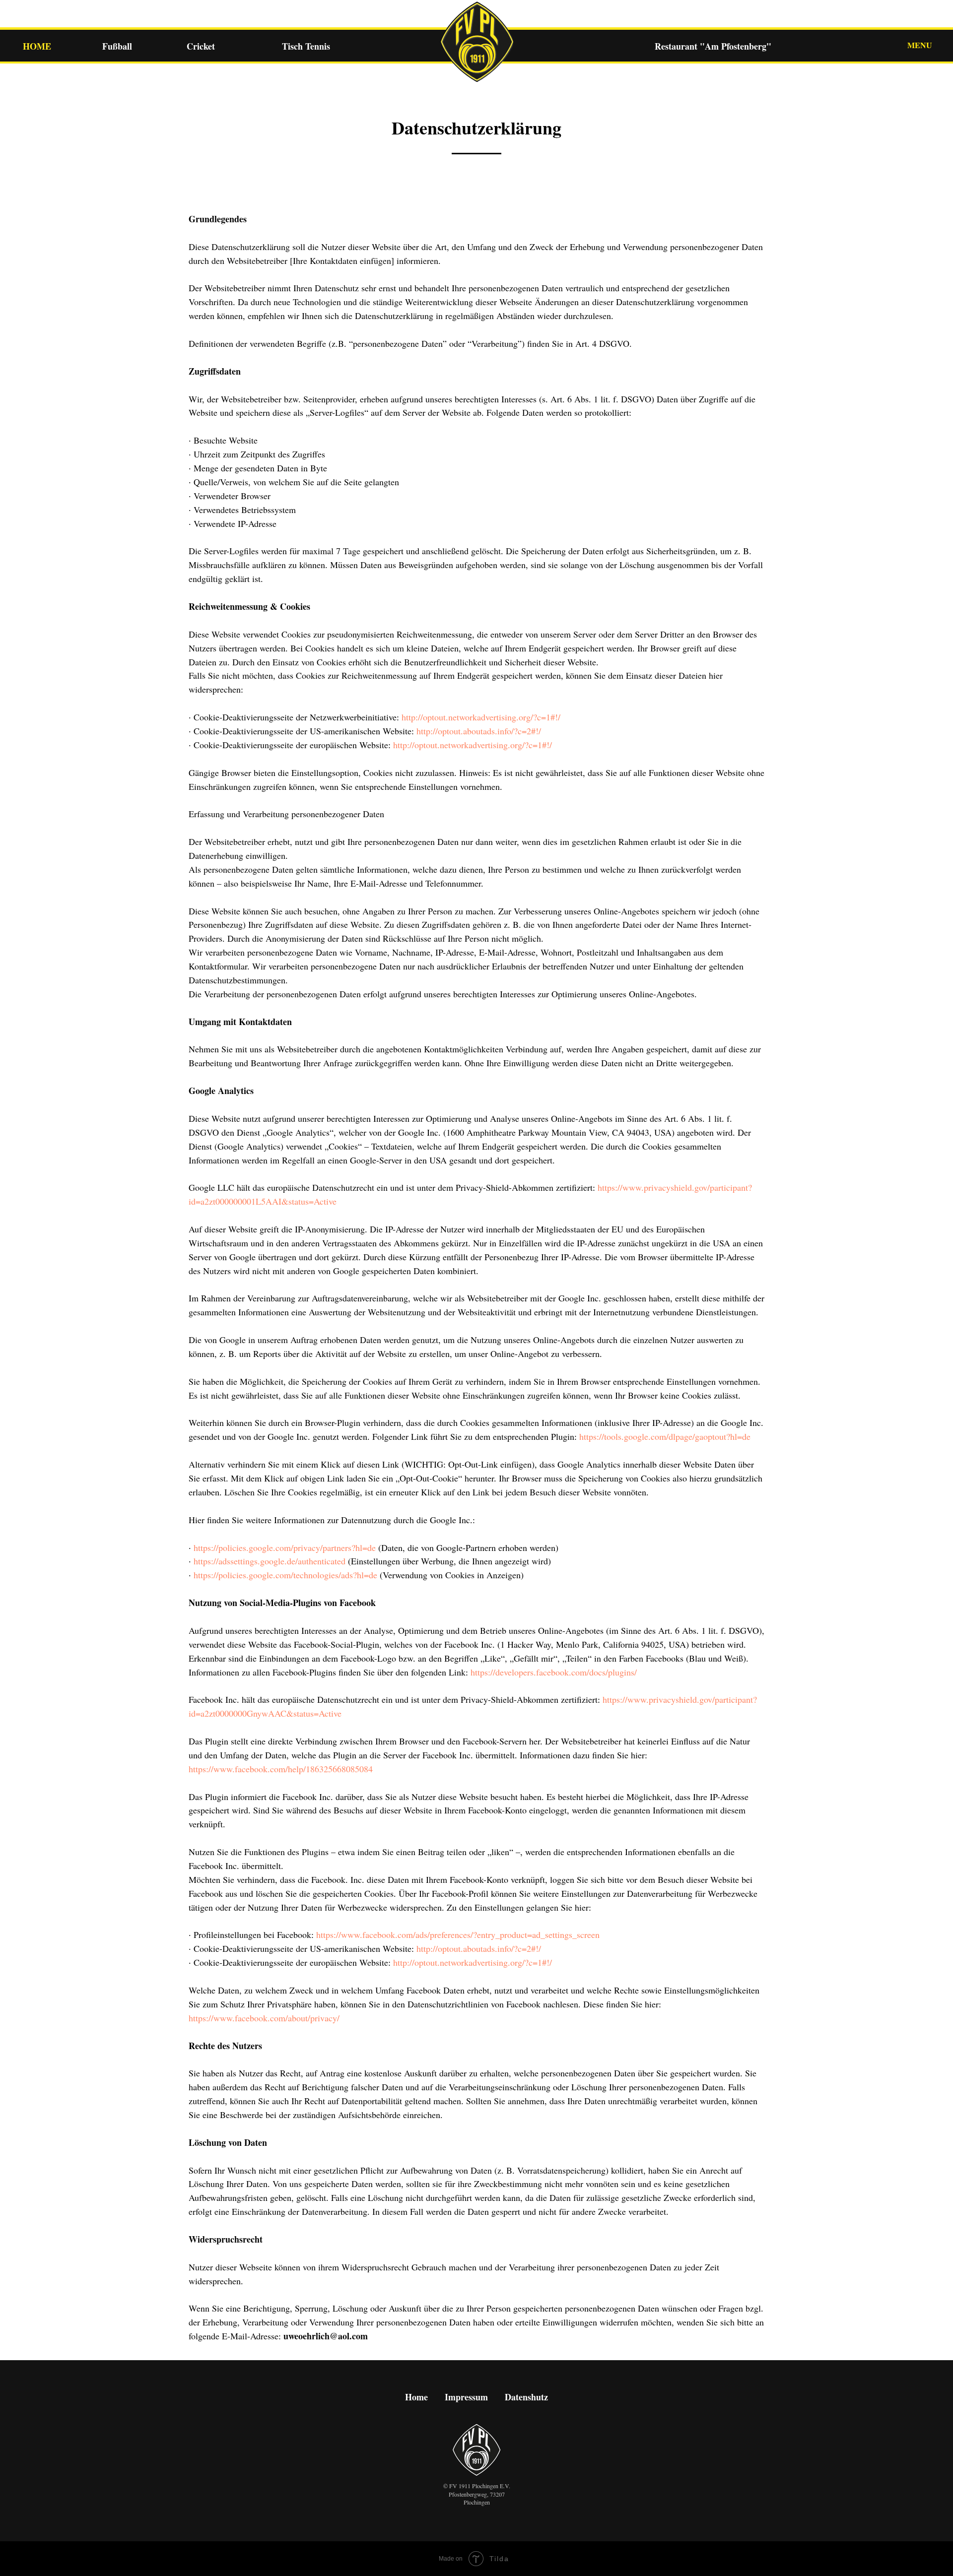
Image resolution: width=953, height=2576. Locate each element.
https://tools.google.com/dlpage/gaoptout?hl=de (665, 1436)
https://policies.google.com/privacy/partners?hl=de (285, 1547)
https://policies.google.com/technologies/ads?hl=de (285, 1575)
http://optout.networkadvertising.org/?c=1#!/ (481, 717)
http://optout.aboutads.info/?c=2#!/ (479, 731)
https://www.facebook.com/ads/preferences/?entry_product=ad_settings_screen (458, 1934)
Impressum (466, 2397)
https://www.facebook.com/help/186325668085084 (281, 1769)
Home (416, 2397)
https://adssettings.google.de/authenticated (270, 1561)
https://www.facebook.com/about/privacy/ (264, 2018)
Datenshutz (526, 2397)
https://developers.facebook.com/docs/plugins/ (554, 1672)
